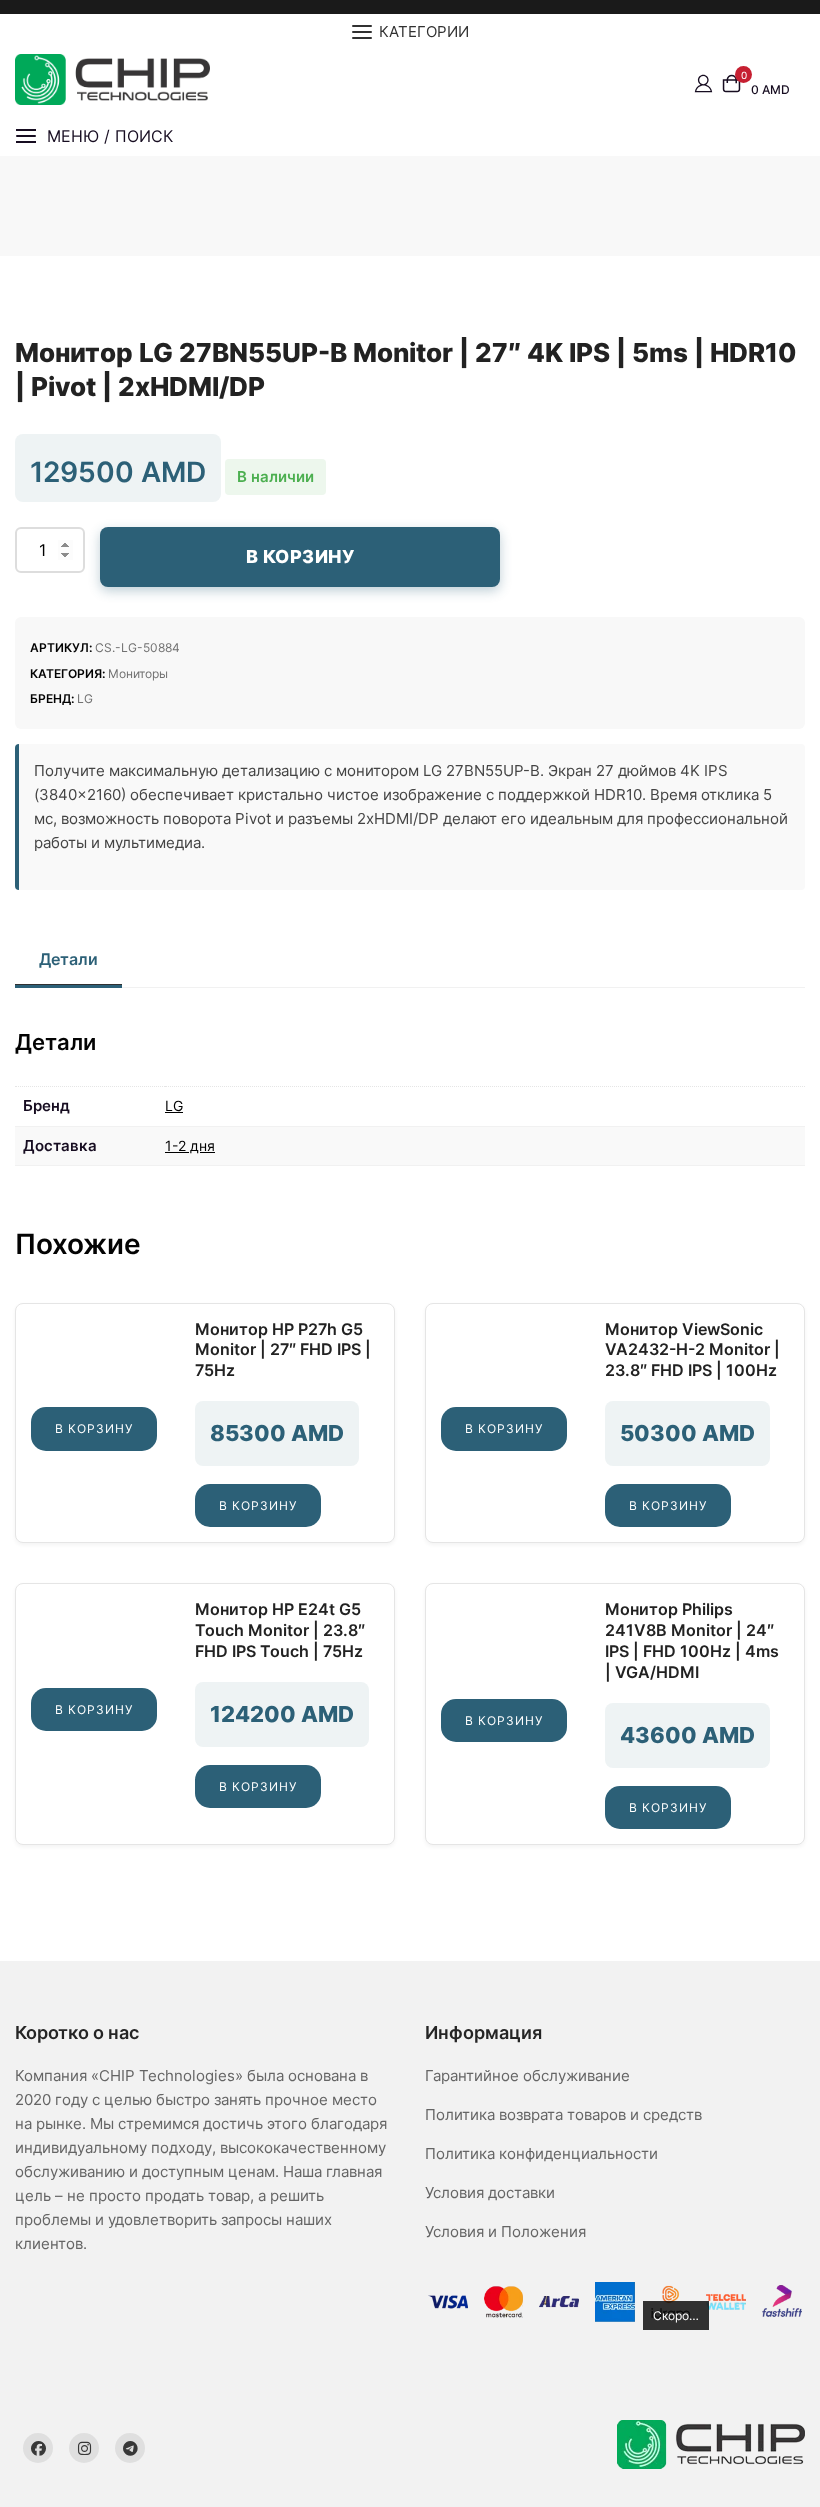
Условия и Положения (505, 2231)
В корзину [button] (94, 1428)
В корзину (300, 556)
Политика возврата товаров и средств (563, 2114)
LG (85, 698)
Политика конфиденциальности (541, 2153)
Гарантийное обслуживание (527, 2075)
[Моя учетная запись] (703, 83)
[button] (94, 136)
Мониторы (138, 673)
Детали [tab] (68, 959)
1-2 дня (190, 1145)
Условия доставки (490, 2192)
